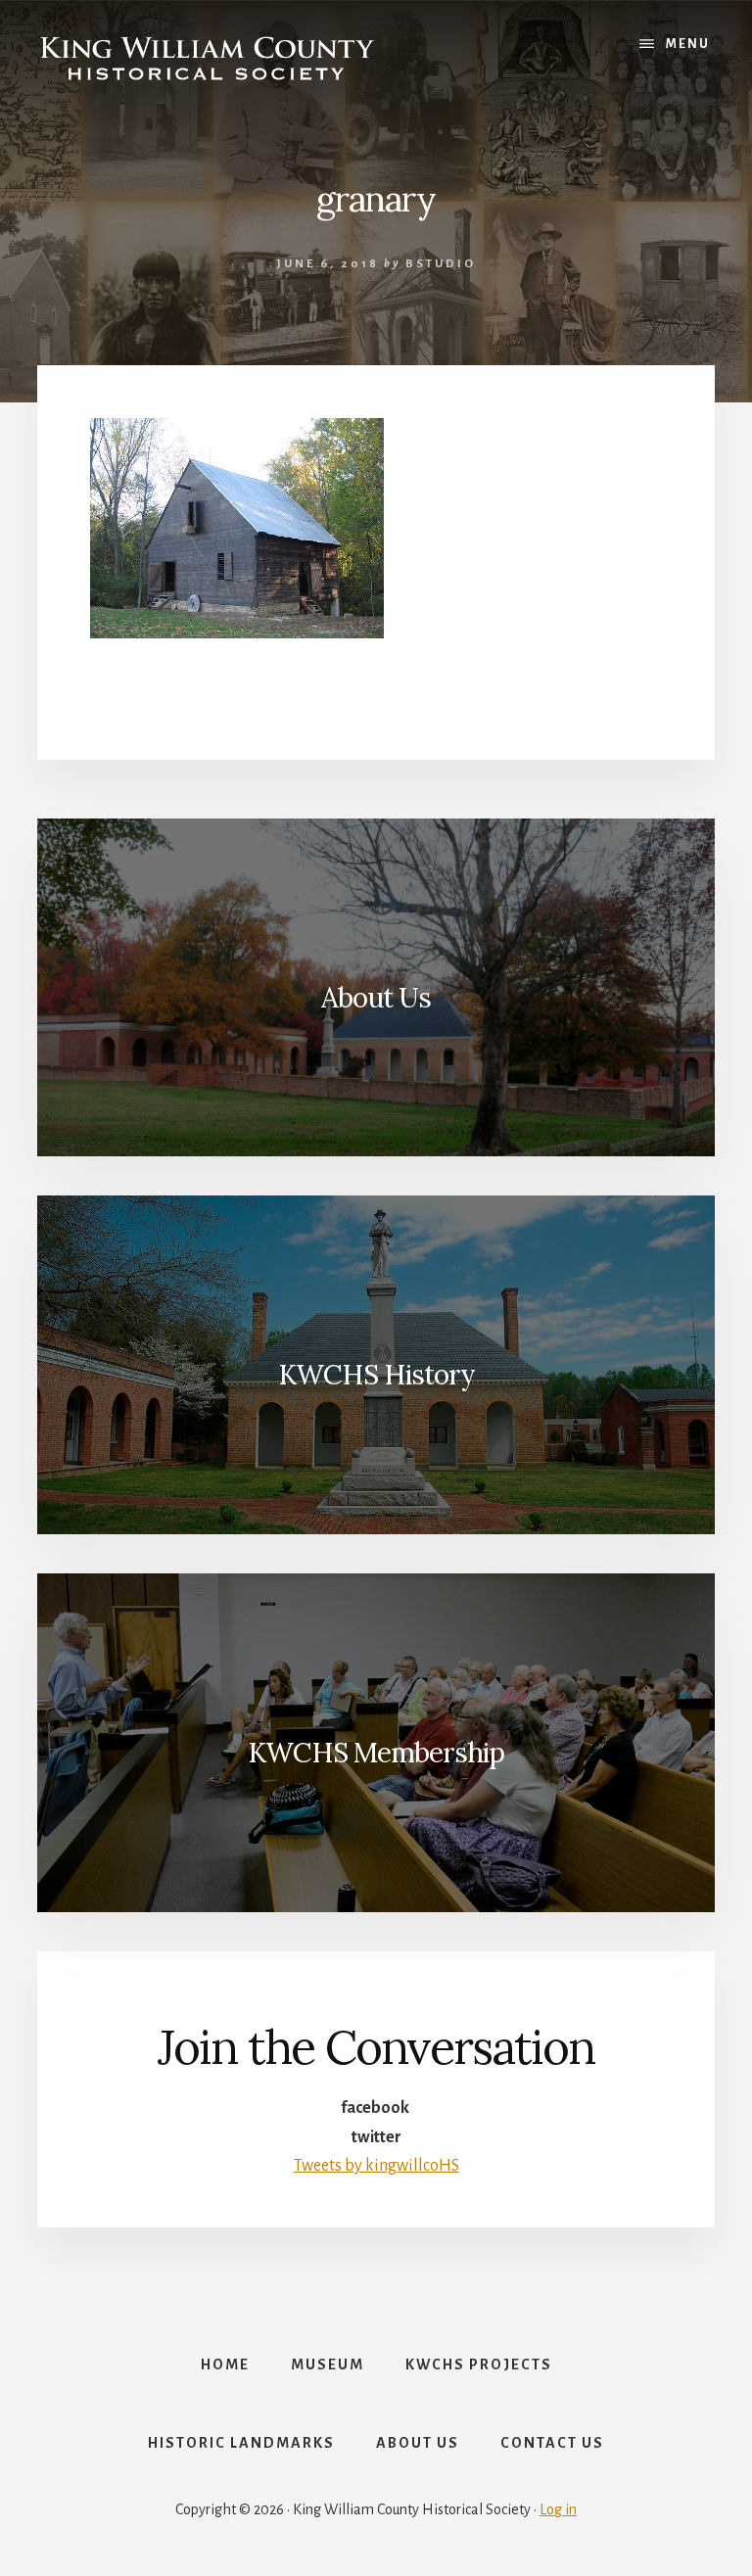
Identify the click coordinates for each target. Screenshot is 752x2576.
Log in (558, 2509)
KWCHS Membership (376, 1753)
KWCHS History (376, 1375)
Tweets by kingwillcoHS (376, 2166)
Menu (688, 44)
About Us (376, 998)
